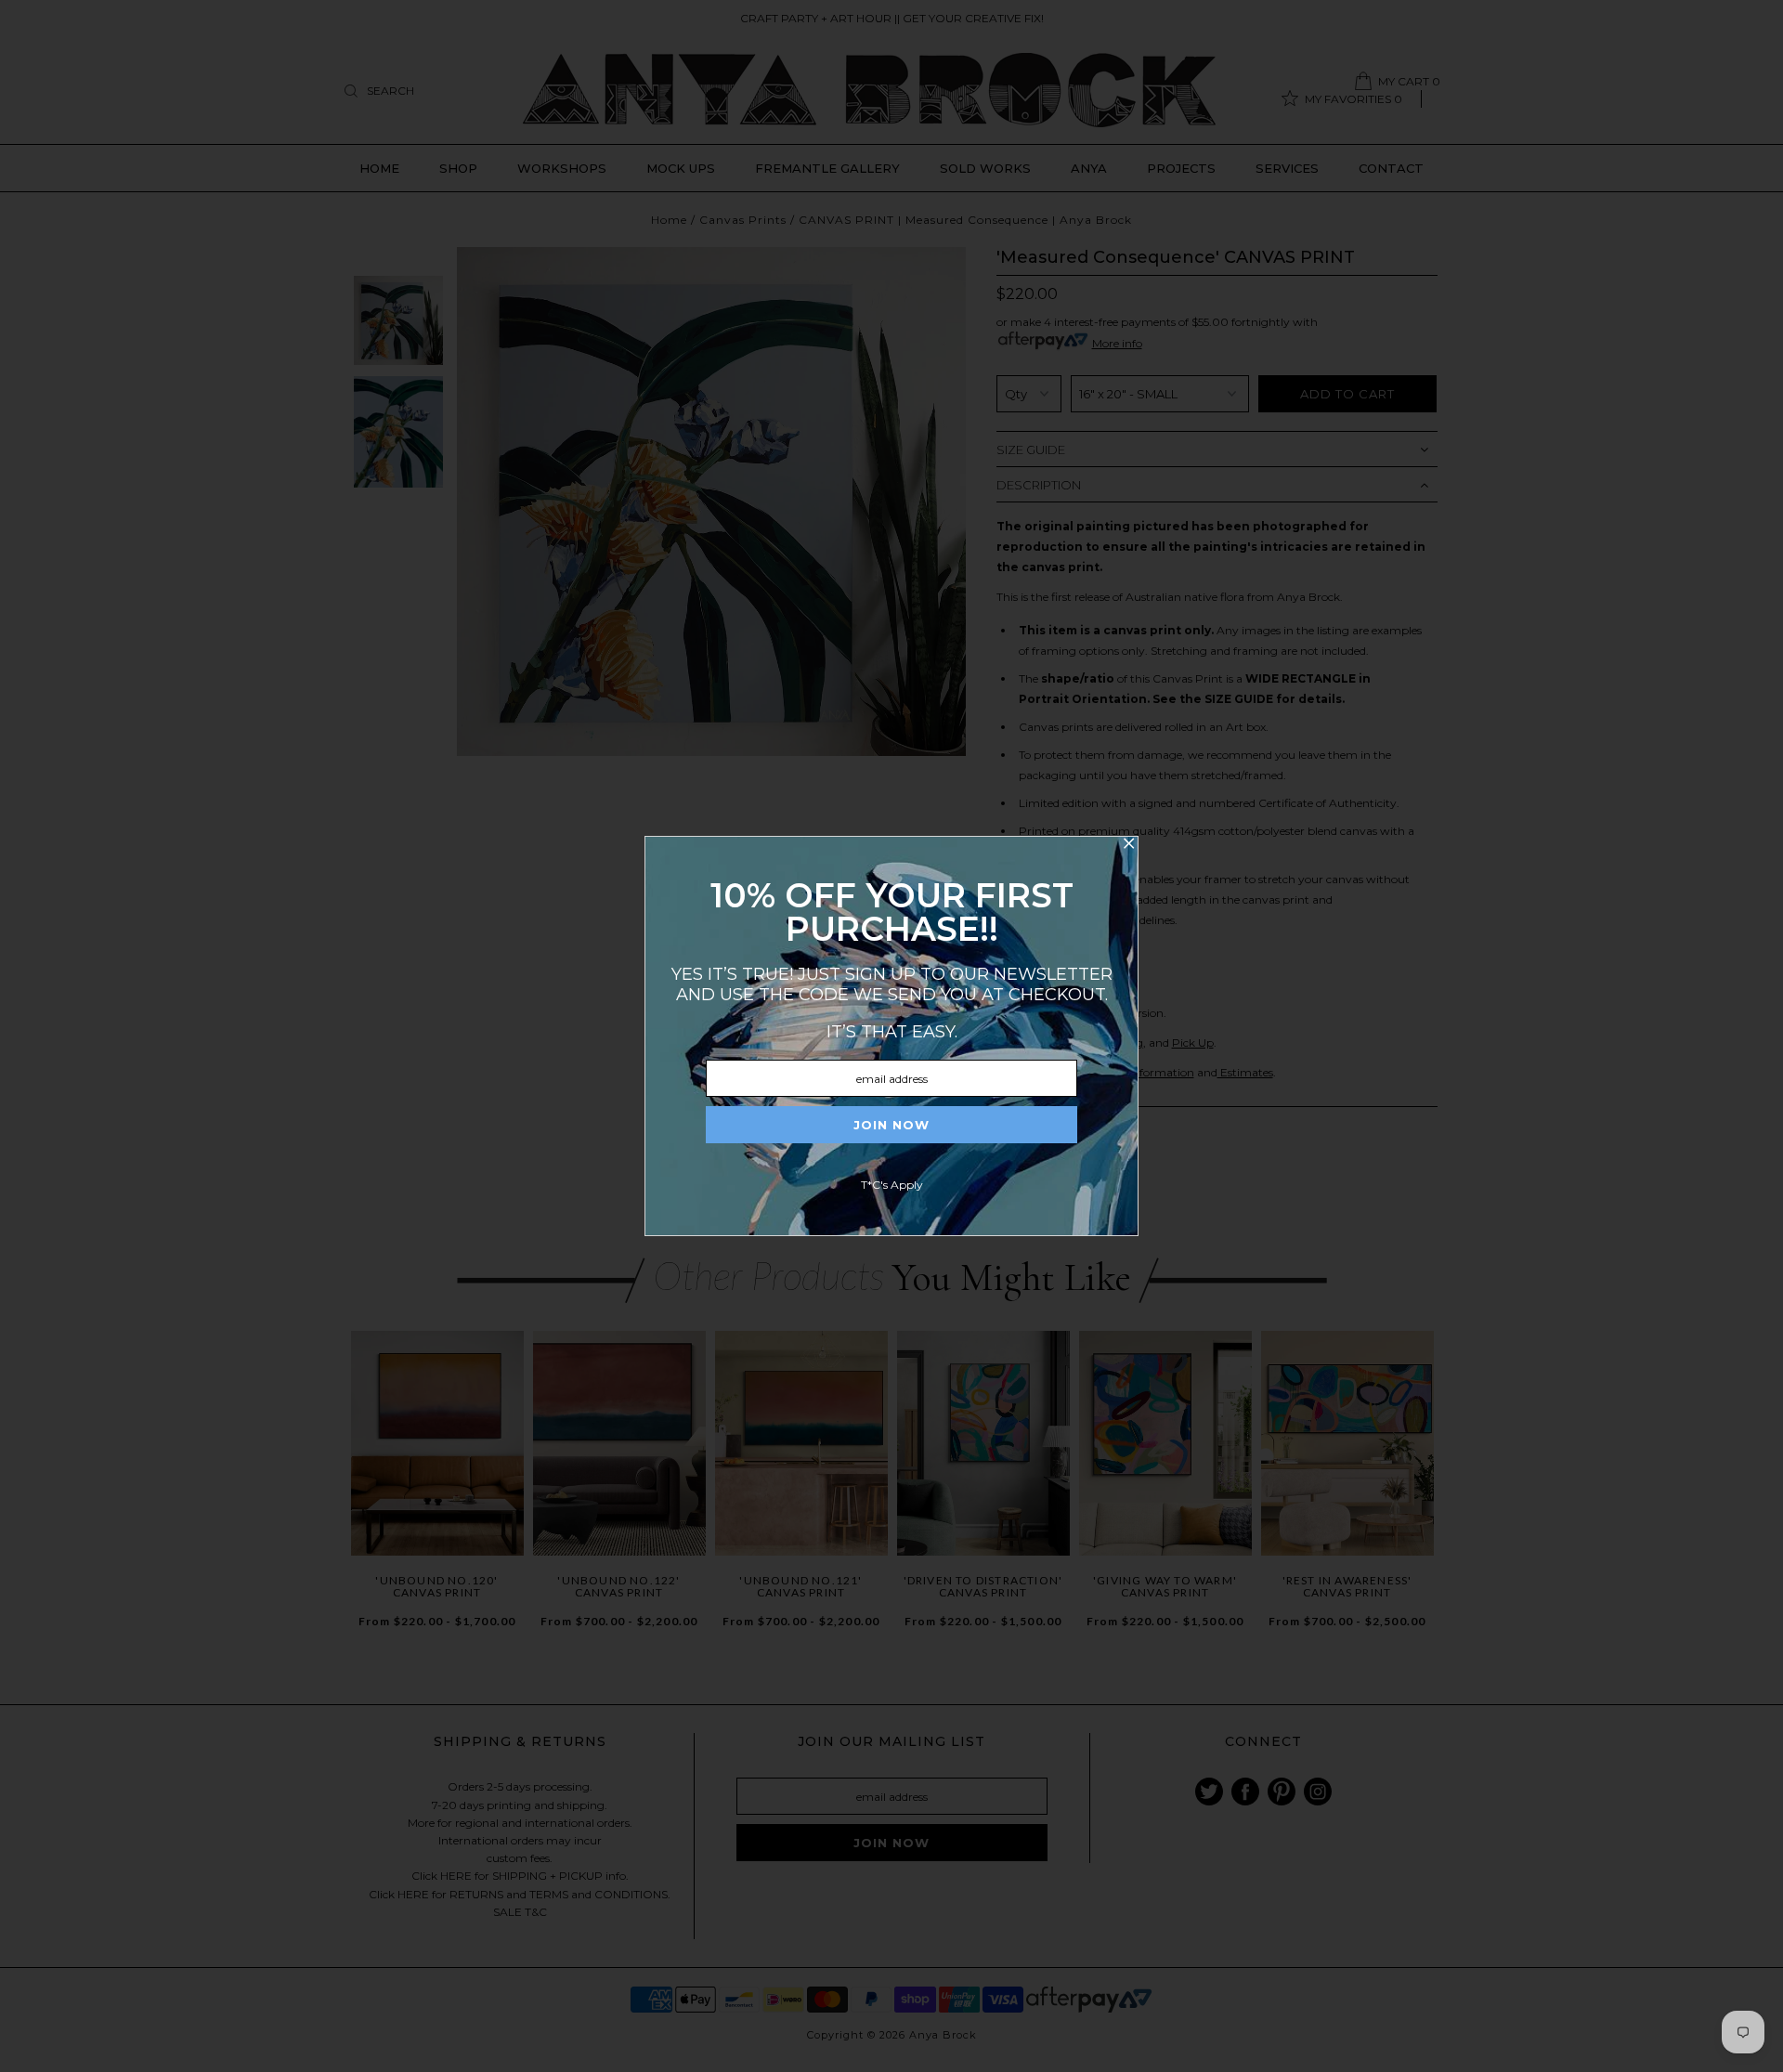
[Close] (1128, 846)
